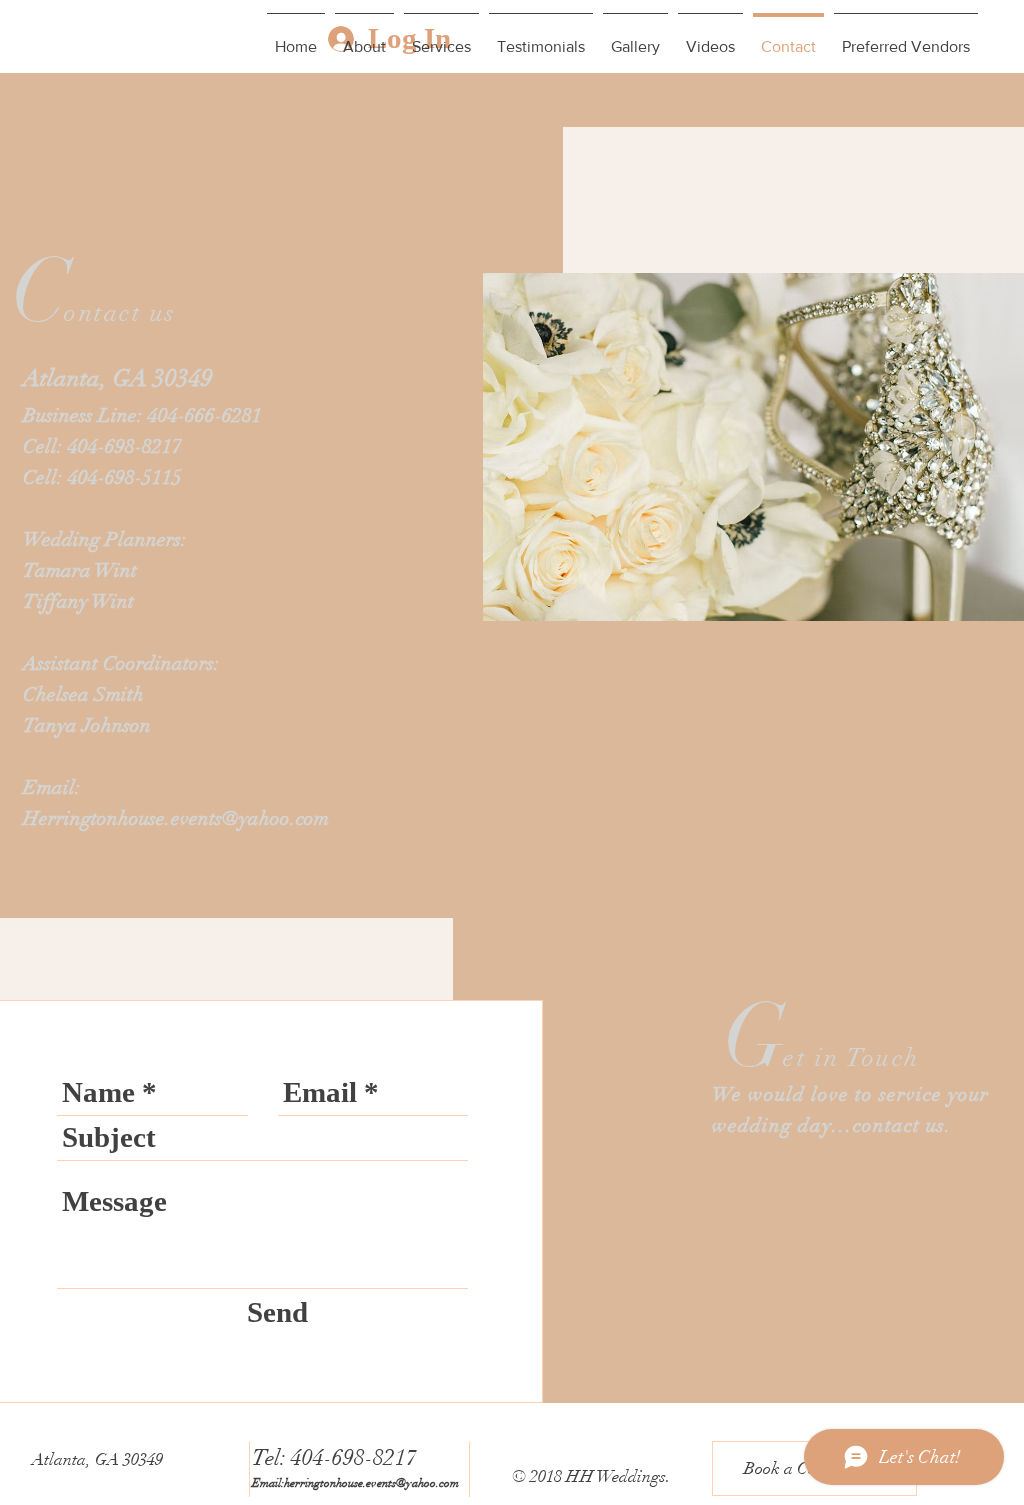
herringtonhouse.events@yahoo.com (371, 1483)
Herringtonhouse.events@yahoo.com (176, 818)
